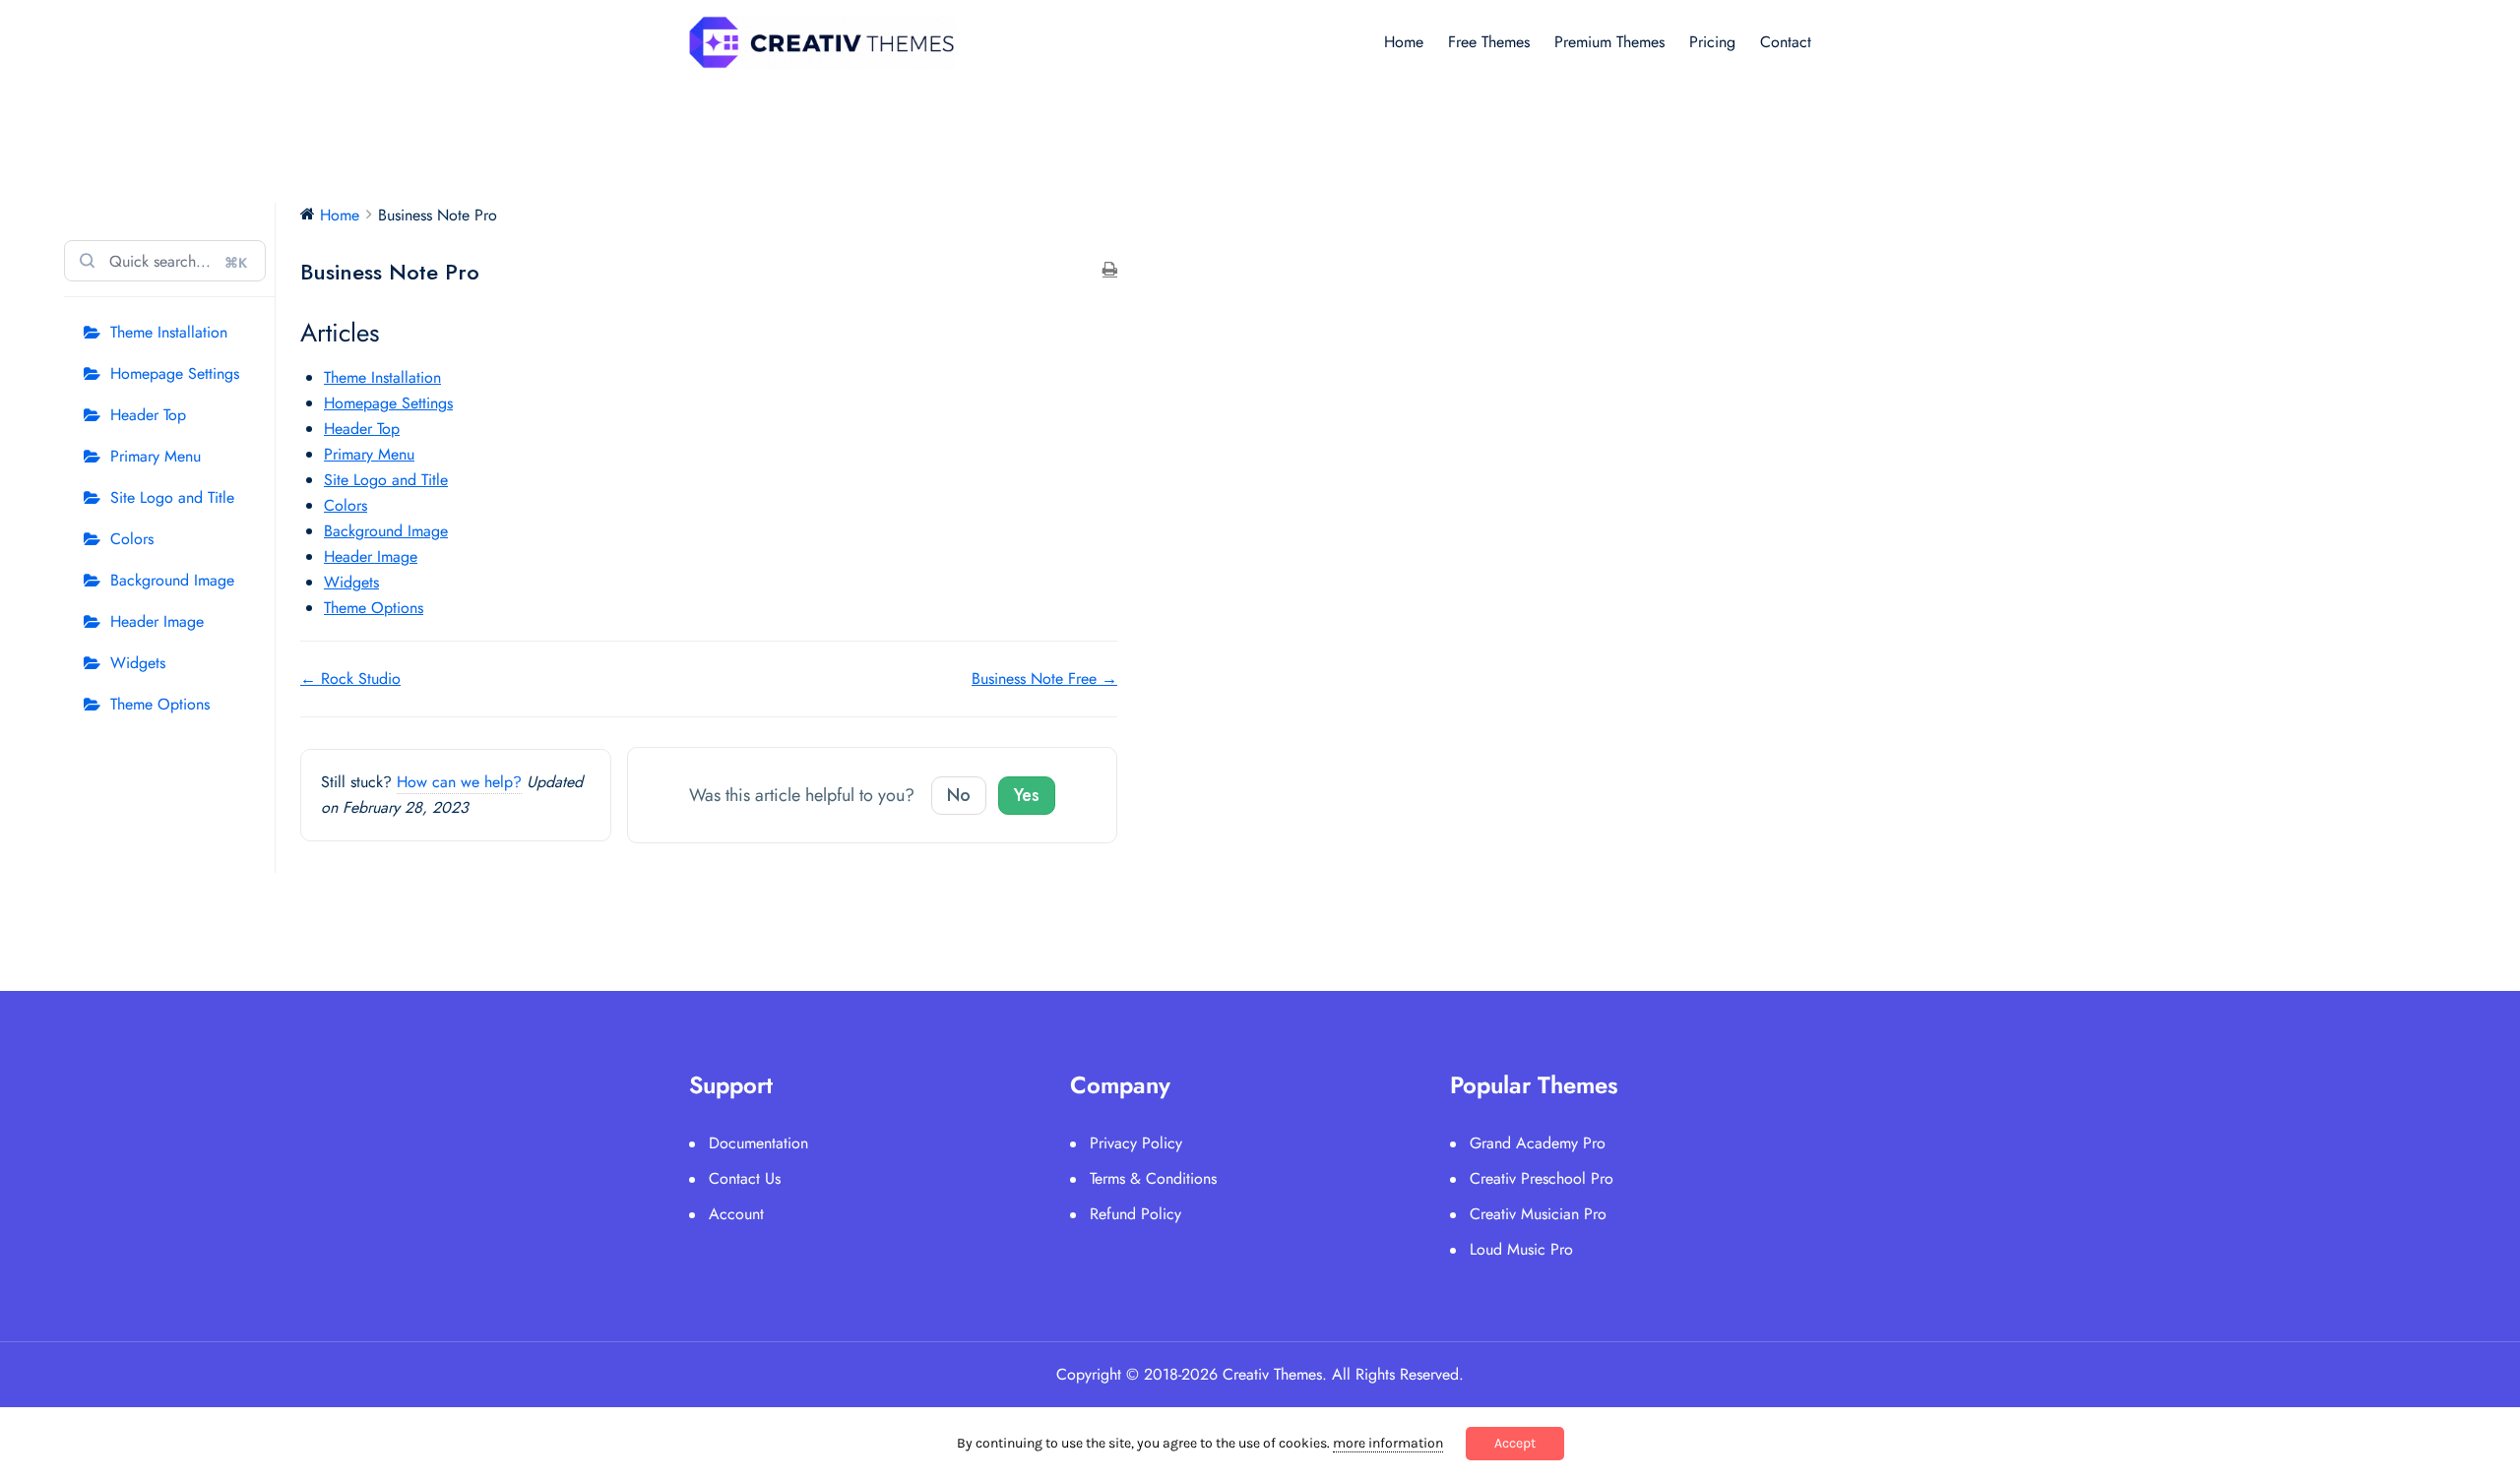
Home (1404, 42)
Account (736, 1214)
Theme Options (160, 704)
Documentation (758, 1143)
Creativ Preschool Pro (1542, 1178)
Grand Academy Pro (1538, 1143)
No (959, 795)
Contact (1786, 42)
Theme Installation (169, 332)
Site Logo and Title (172, 497)
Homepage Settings (175, 373)
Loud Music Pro (1521, 1249)
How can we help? (459, 782)
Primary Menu (156, 456)
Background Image (172, 580)
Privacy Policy (1136, 1143)
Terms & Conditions (1153, 1178)
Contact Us (745, 1178)
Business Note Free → (1044, 678)
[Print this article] (1110, 271)
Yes (1027, 795)
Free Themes (1489, 42)
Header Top (148, 415)
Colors (132, 539)
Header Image (157, 621)
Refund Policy (1135, 1214)
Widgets (138, 663)
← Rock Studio (350, 678)
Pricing (1712, 42)
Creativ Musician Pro (1538, 1214)
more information (1388, 1443)
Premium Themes (1609, 42)
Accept (1515, 1443)
